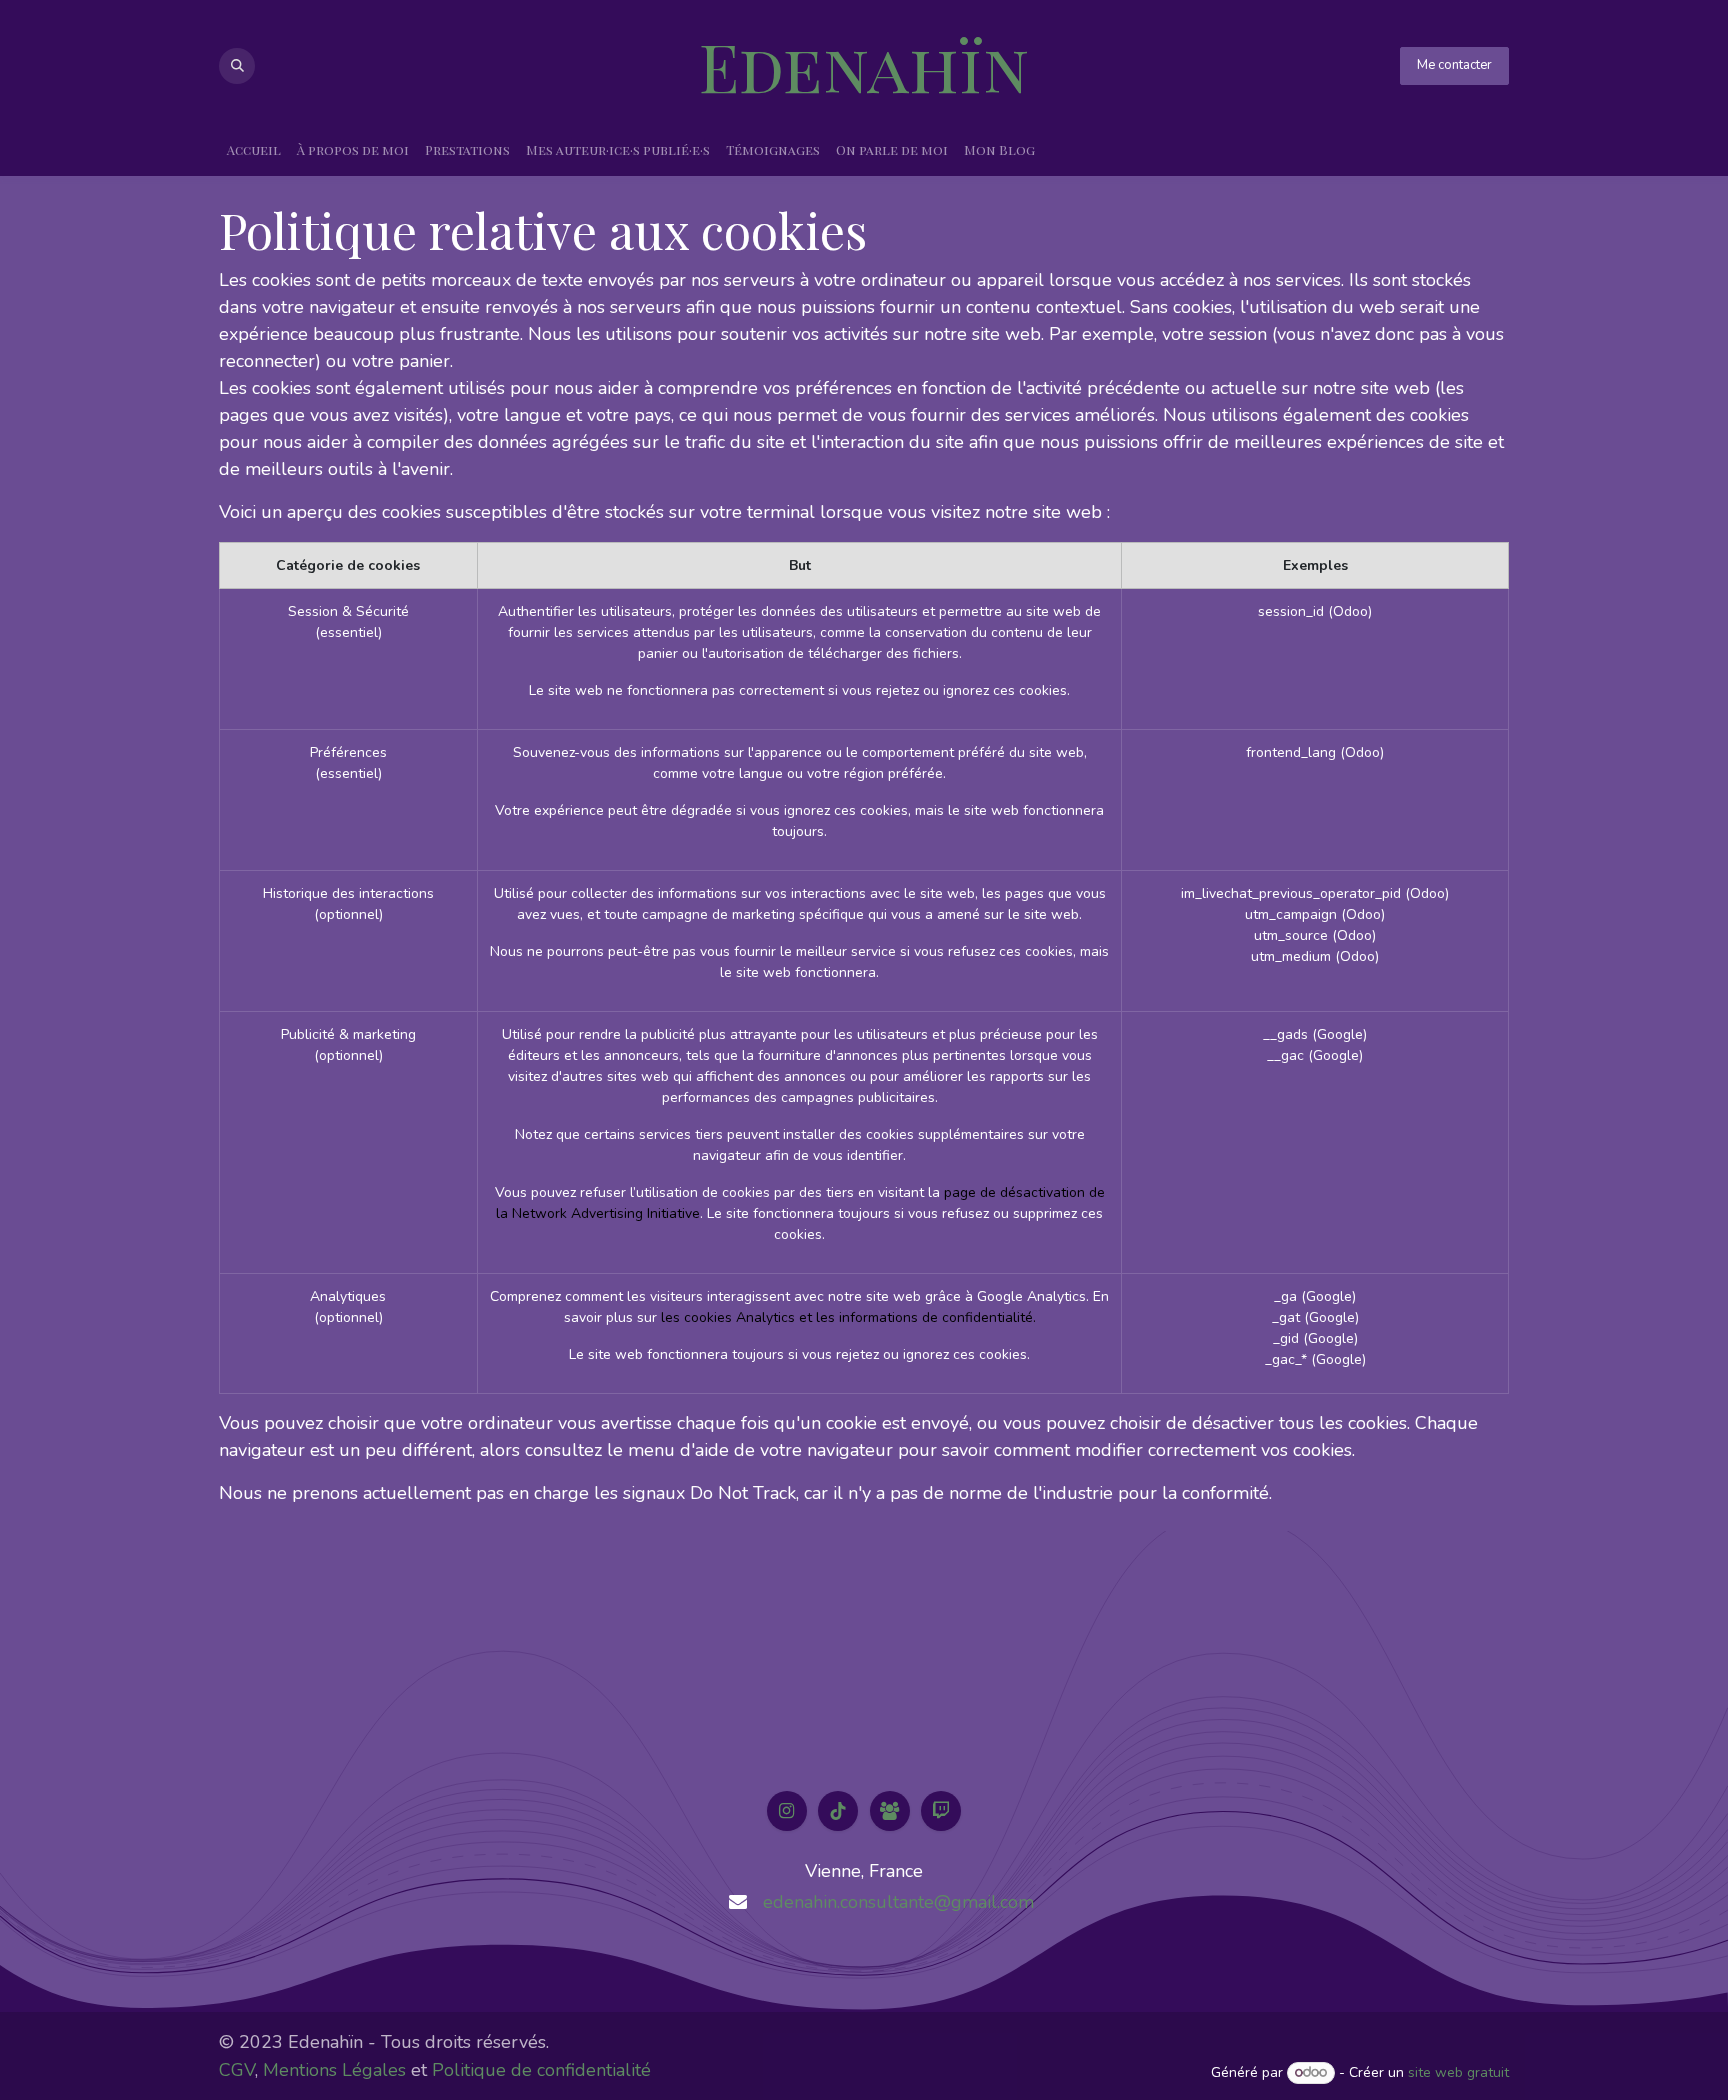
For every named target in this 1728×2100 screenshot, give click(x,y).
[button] (237, 66)
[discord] (890, 1811)
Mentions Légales (334, 2070)
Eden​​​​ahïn (864, 65)
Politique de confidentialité (541, 2070)
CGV (237, 2070)
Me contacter (1454, 65)
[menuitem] (254, 150)
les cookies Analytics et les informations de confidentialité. (848, 1317)
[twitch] (941, 1811)
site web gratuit (1458, 2072)
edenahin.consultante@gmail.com (898, 1902)
